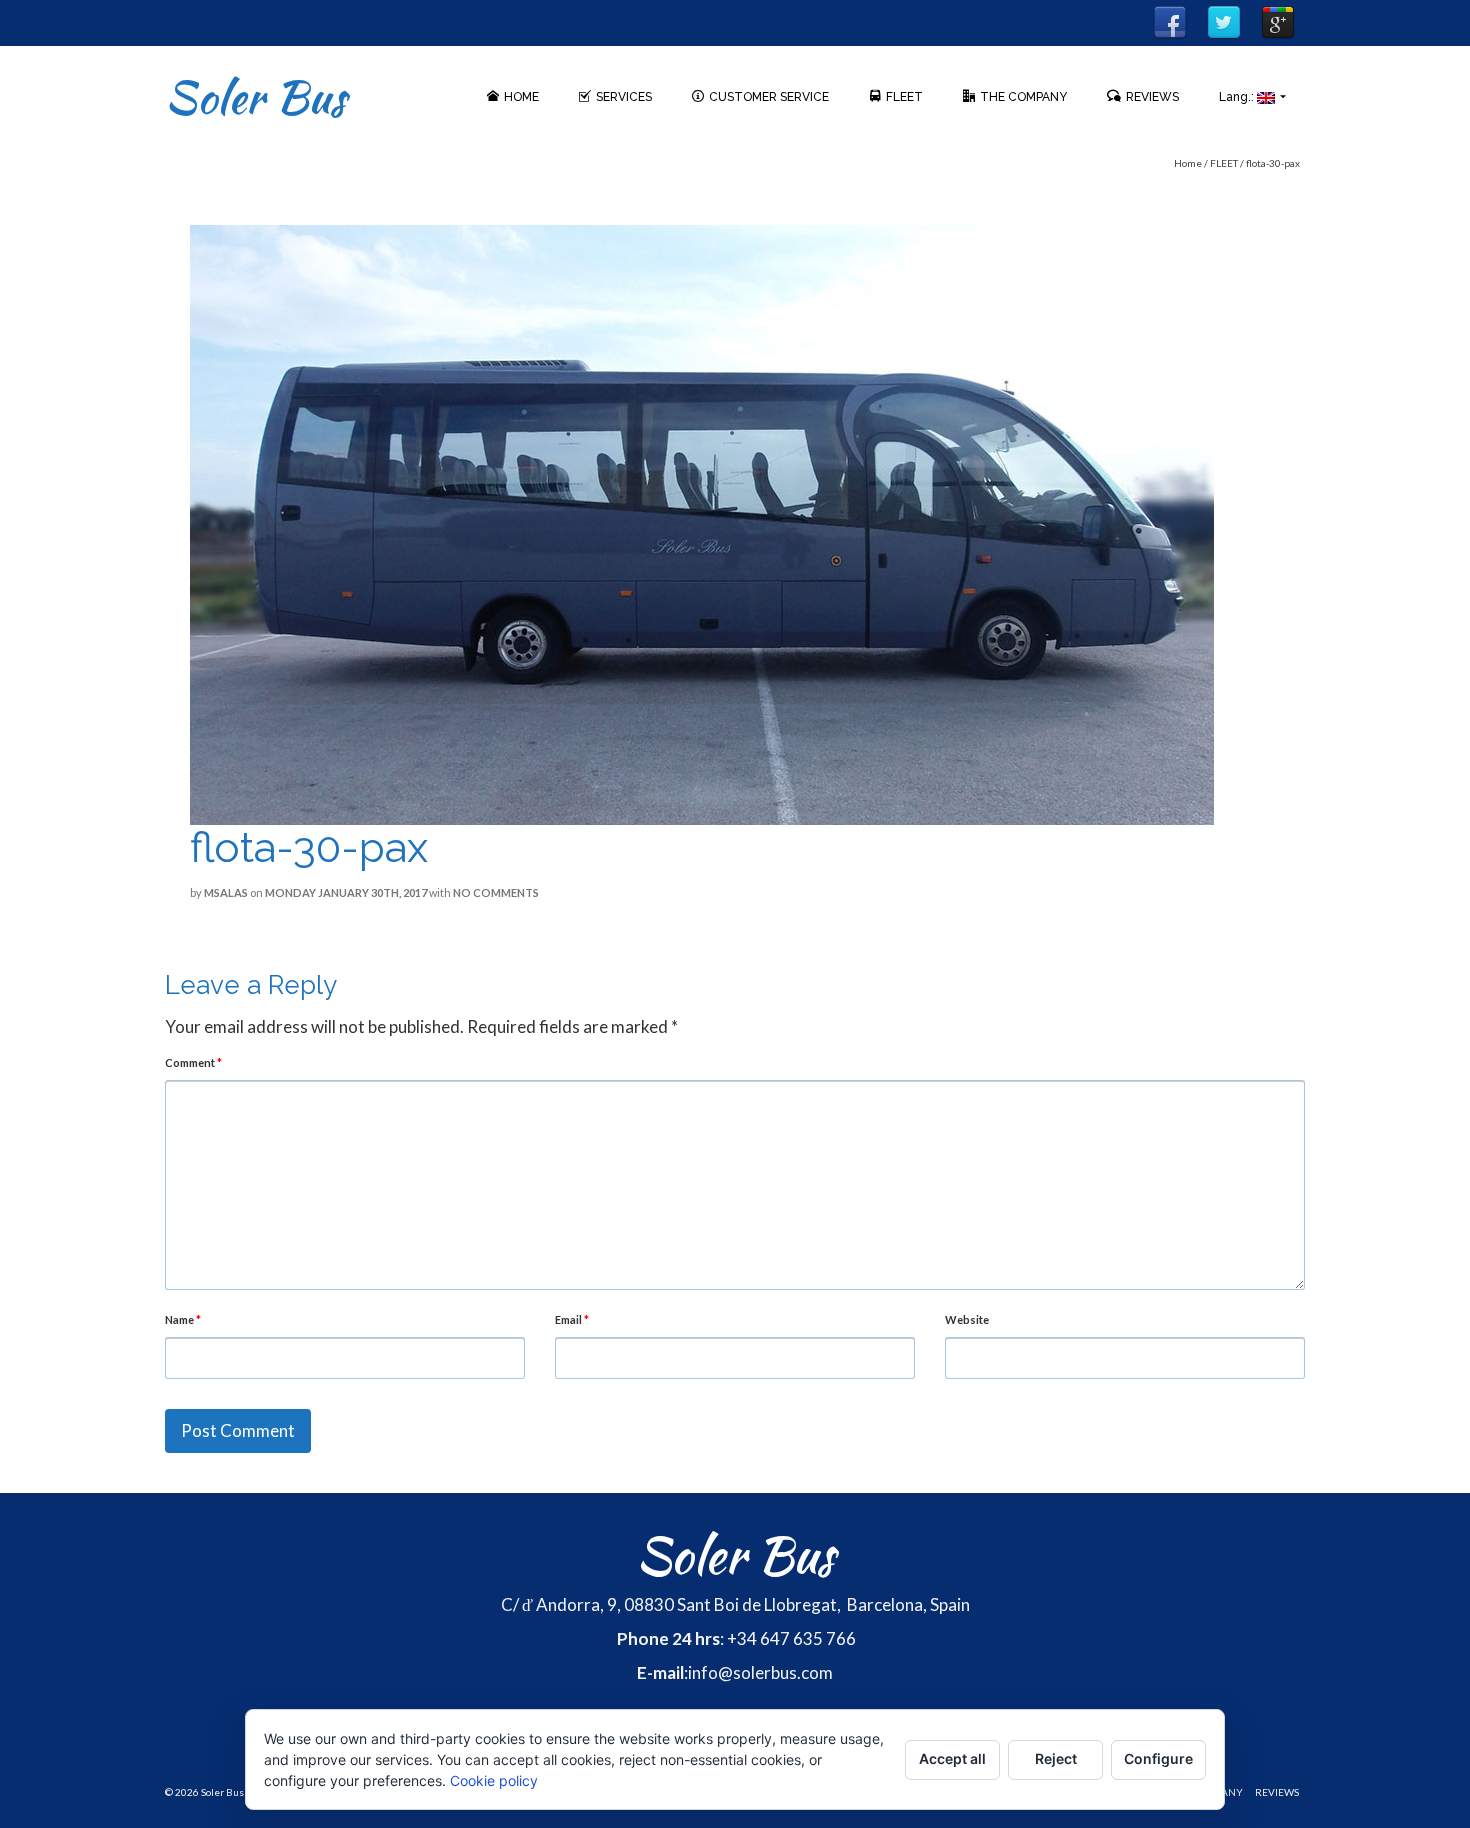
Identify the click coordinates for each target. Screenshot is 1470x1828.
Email (572, 1319)
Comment (193, 1062)
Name (183, 1319)
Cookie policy (494, 1780)
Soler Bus (255, 97)
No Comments (496, 892)
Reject (1056, 1758)
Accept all (952, 1758)
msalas (226, 892)
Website (967, 1319)
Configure (1158, 1758)
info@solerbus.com (760, 1672)
